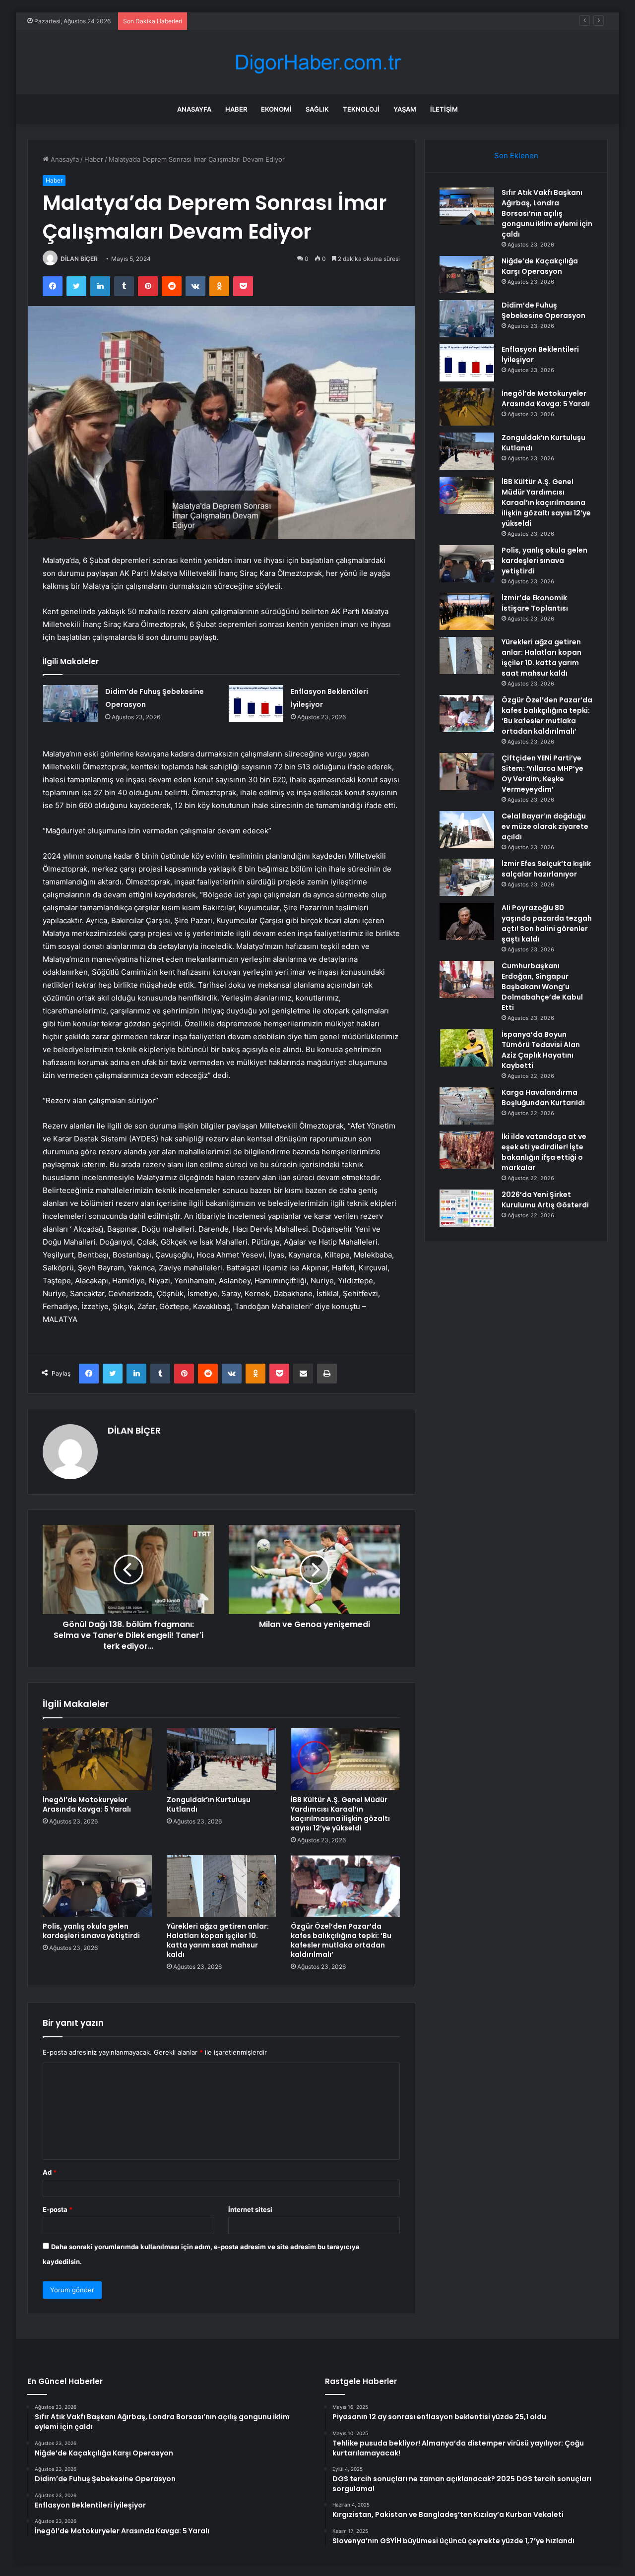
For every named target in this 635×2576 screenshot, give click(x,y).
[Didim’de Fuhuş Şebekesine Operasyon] (70, 704)
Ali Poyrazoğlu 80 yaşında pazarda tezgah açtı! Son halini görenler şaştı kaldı (547, 923)
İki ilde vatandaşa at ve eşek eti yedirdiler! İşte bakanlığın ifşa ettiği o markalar (544, 1152)
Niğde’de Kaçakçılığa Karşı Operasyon (540, 266)
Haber (236, 109)
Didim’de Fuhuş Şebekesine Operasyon (252, 21)
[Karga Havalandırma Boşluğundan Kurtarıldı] (467, 1106)
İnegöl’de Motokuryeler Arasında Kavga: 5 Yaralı (87, 1804)
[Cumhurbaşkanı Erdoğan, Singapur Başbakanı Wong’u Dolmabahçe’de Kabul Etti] (467, 979)
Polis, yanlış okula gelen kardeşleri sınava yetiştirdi (91, 1931)
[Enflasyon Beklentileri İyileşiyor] (256, 704)
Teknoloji (361, 109)
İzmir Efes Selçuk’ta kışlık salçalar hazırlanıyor (546, 869)
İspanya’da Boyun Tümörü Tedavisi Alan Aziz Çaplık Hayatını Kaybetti (541, 1050)
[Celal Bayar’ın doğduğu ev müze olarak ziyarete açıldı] (467, 830)
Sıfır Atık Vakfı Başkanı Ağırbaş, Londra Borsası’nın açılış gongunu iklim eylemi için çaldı (547, 213)
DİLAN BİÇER (79, 259)
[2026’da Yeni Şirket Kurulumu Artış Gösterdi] (467, 1208)
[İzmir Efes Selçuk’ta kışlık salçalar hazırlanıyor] (467, 877)
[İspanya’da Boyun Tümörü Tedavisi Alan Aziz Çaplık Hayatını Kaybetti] (467, 1048)
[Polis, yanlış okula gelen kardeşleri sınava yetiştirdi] (97, 1886)
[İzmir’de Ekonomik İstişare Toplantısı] (467, 611)
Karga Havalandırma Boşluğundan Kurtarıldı (543, 1098)
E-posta (58, 2209)
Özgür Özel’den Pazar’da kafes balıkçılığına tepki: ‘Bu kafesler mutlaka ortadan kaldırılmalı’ (341, 1940)
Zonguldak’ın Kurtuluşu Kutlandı (209, 1804)
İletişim (444, 109)
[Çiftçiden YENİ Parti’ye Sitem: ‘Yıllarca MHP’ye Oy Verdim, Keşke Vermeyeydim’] (467, 772)
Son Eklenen (516, 156)
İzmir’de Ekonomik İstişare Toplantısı (535, 603)
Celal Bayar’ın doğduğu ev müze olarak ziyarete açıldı (545, 826)
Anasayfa (194, 109)
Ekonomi (276, 109)
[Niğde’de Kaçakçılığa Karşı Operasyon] (467, 275)
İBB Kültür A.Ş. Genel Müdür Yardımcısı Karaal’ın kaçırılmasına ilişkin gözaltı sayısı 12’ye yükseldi (340, 1814)
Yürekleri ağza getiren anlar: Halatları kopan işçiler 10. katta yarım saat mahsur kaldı (218, 1940)
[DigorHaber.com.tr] (317, 62)
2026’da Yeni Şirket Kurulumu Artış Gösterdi (545, 1200)
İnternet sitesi (250, 2209)
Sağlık (317, 109)
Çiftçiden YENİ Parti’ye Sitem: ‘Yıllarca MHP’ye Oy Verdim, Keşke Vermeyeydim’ (542, 774)
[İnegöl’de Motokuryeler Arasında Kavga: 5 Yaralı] (97, 1759)
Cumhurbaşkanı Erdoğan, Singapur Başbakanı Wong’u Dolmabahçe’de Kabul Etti (542, 987)
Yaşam (405, 109)
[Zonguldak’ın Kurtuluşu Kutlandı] (221, 1759)
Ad (50, 2172)
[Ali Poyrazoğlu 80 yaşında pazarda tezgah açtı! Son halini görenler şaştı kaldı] (467, 921)
